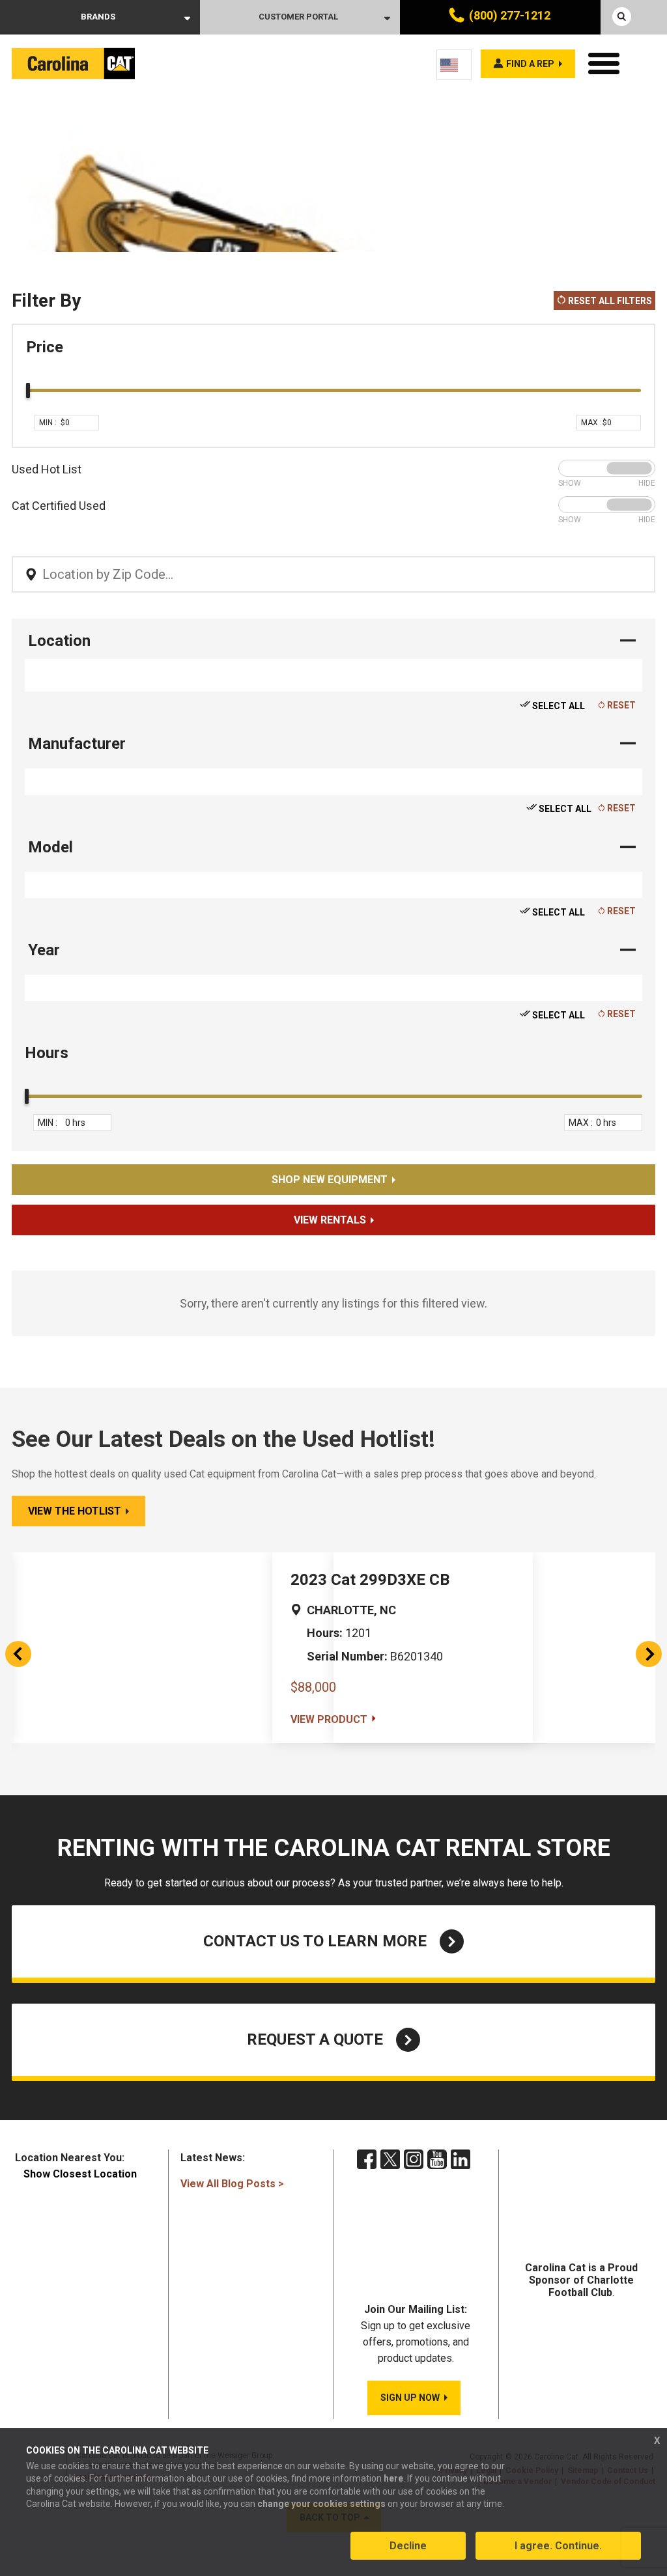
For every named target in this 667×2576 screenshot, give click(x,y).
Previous (18, 1654)
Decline (408, 2546)
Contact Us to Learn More (315, 1941)
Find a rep (530, 64)
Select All (558, 706)
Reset (620, 705)
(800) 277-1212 (510, 15)
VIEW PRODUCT (329, 1719)
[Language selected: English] (454, 65)
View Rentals (330, 1220)
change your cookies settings (321, 2504)
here (393, 2478)
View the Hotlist (75, 1511)
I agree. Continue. (558, 2546)
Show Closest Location (80, 2174)
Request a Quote (315, 2039)
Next (649, 1654)
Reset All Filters (609, 301)
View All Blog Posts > (232, 2184)
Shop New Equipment (330, 1180)
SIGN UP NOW (410, 2398)
